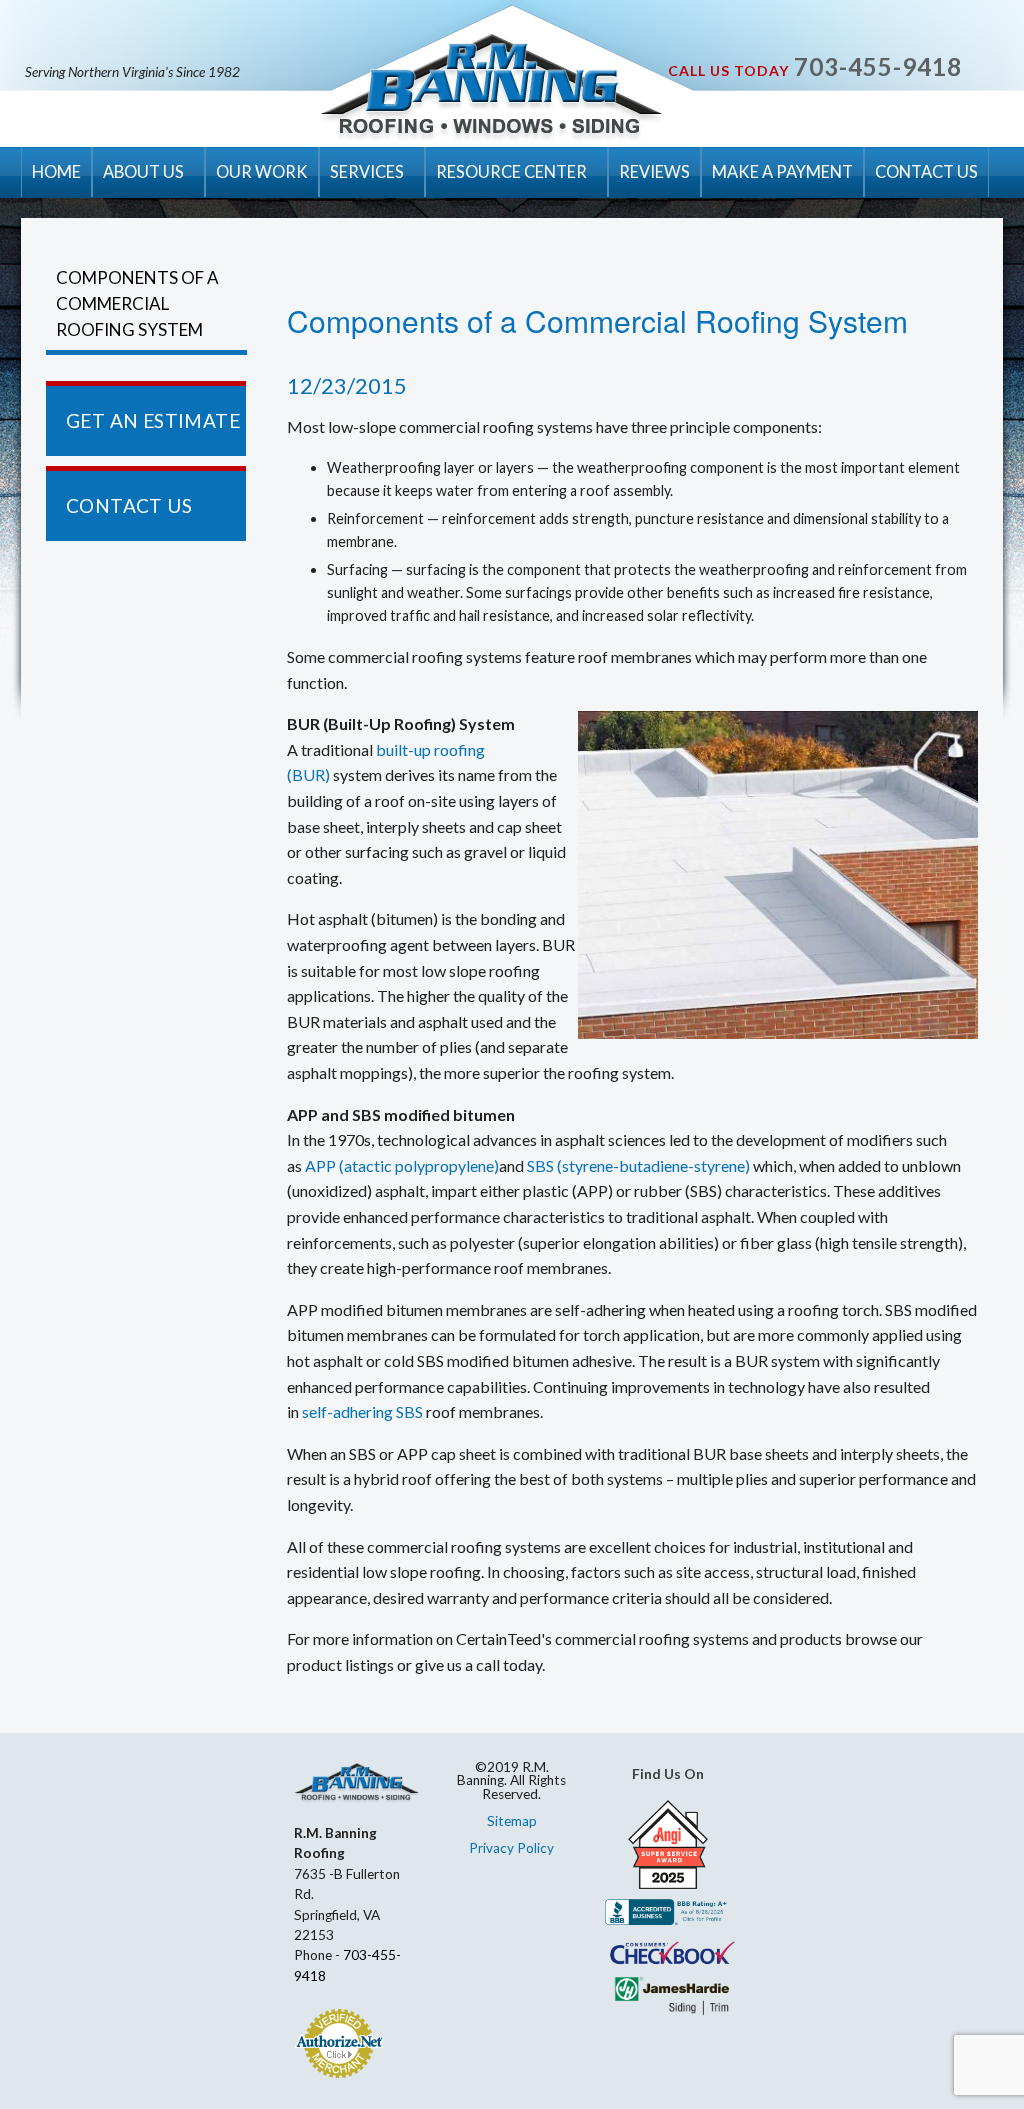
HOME (56, 171)
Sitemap (512, 1821)
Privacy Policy (511, 1848)
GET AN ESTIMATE (153, 420)
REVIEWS (654, 171)
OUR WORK (262, 171)
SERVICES (367, 171)
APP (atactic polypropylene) (402, 1165)
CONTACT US (926, 171)
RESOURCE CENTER (511, 171)
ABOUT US (143, 171)
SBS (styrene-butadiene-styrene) (638, 1165)
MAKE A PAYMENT (782, 171)
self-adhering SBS (362, 1411)
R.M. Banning (491, 88)
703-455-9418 (878, 66)
